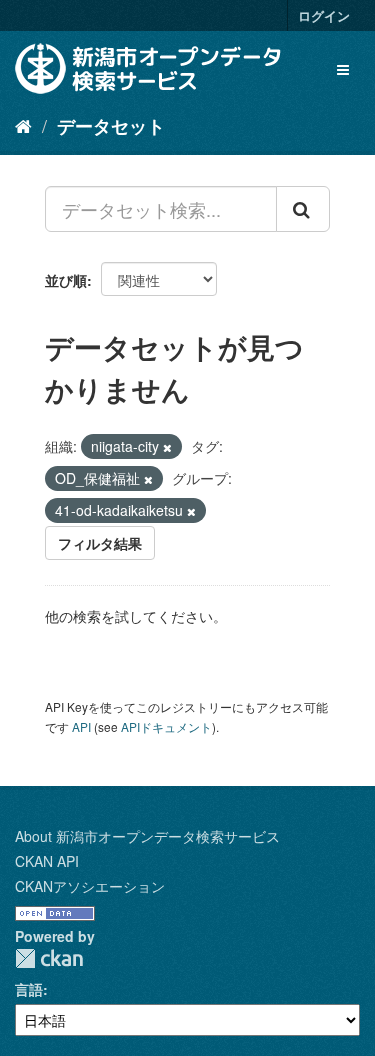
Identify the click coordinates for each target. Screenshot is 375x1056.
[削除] (167, 447)
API (81, 726)
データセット (111, 126)
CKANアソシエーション (90, 886)
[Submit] (303, 209)
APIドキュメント (166, 726)
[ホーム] (23, 125)
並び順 (66, 280)
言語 (29, 989)
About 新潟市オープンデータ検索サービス (147, 836)
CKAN (49, 958)
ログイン (324, 15)
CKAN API (47, 861)
